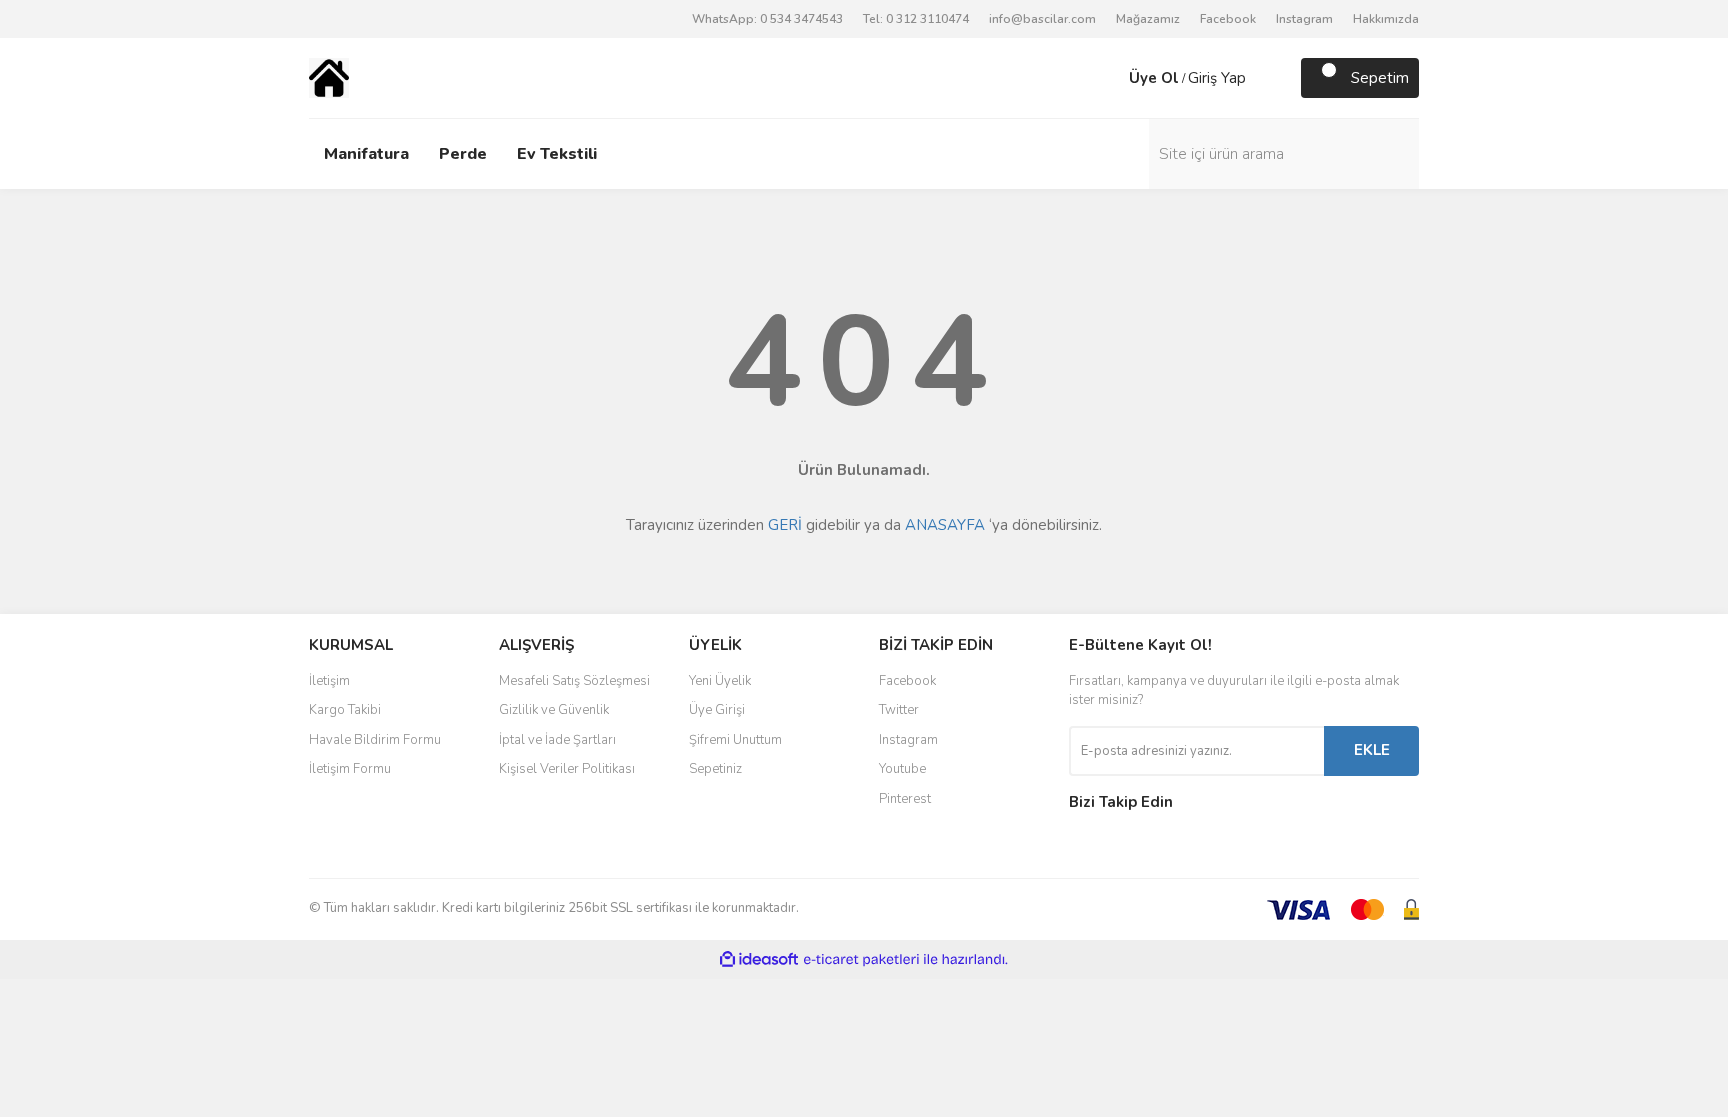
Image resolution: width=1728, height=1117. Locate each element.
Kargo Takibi (345, 710)
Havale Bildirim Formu (375, 740)
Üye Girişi (717, 710)
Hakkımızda (1386, 19)
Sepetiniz (715, 769)
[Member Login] (1109, 78)
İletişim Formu (350, 769)
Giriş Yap (1217, 78)
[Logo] (329, 77)
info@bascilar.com (1042, 19)
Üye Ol (1154, 78)
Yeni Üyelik (720, 681)
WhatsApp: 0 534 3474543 (767, 19)
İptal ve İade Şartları (557, 740)
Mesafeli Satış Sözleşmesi (574, 681)
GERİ (785, 525)
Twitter (899, 710)
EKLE (1372, 750)
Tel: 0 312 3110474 (916, 19)
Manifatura (366, 154)
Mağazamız (1148, 19)
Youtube (902, 769)
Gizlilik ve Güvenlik (554, 710)
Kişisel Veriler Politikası (567, 769)
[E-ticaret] (861, 960)
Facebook (1228, 19)
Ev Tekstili (557, 154)
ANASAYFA (945, 525)
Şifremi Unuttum (735, 740)
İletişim (329, 681)
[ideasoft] (759, 959)
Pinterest (905, 799)
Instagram (1304, 19)
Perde (463, 154)
